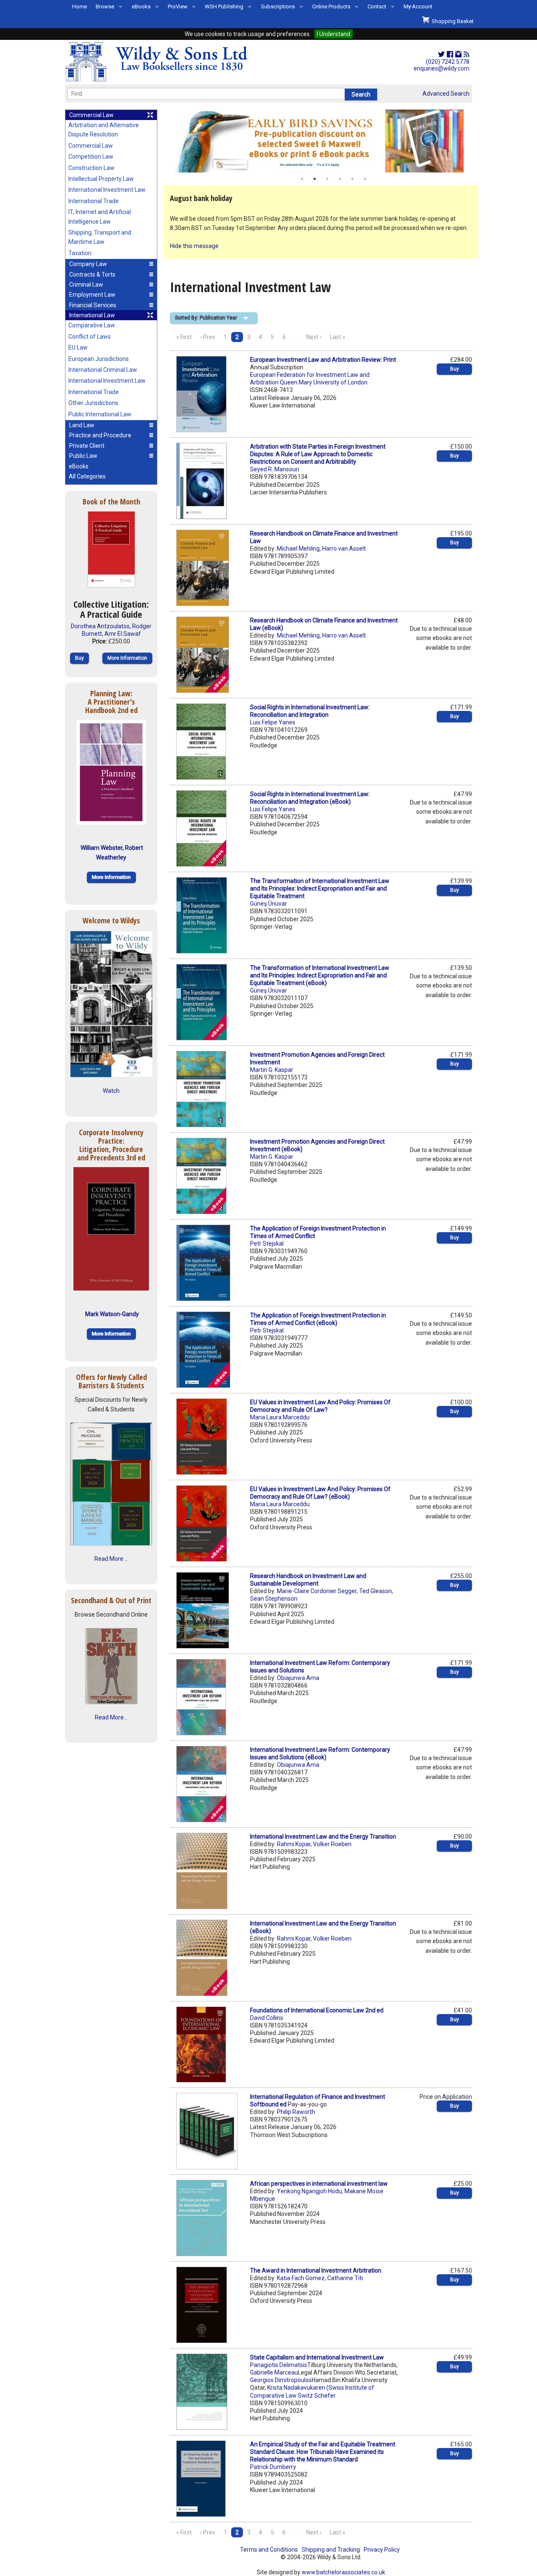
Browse (105, 7)
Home (80, 7)
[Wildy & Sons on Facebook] (450, 55)
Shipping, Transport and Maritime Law (100, 237)
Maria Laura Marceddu (280, 1417)
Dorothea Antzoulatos (100, 626)
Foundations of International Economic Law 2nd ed (317, 2010)
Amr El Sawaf (123, 634)
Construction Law (91, 168)
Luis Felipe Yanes (273, 722)
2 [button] (315, 179)
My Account (418, 7)
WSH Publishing (224, 7)
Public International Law (100, 414)
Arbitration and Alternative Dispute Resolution (104, 130)
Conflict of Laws (90, 337)
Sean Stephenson (274, 1599)
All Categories (87, 476)
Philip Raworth (296, 2112)
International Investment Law (107, 190)
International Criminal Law (103, 370)
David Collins (267, 2018)
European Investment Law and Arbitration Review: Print (323, 360)
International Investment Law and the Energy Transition (323, 1837)
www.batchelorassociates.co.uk (343, 2572)
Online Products (331, 7)
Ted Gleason (375, 1591)
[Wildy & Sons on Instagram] (458, 55)
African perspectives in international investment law (319, 2184)
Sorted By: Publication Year (206, 318)
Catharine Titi (345, 2278)
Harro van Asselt (344, 549)
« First (184, 337)
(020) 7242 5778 (448, 62)
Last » (338, 337)
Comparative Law (92, 325)
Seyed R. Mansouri (275, 469)
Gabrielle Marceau (274, 2372)
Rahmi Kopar (294, 1844)
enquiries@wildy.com (442, 68)
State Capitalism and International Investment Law (317, 2357)
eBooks (141, 7)
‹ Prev (208, 337)
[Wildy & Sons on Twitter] (441, 55)
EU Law (78, 347)
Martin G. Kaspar (272, 1070)
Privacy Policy (382, 2550)
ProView (178, 7)
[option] (321, 141)
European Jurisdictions (99, 359)
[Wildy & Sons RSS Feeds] (467, 55)
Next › (314, 337)
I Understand (334, 34)
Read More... (111, 1717)
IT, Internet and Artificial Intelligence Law (100, 217)
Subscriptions (278, 7)
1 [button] (302, 179)
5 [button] (352, 179)
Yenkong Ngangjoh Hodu (309, 2191)
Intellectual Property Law (101, 179)
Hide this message (194, 246)
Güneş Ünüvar (268, 904)
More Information (127, 658)
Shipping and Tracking (331, 2550)
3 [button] (327, 179)
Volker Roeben (332, 1844)
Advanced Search (446, 94)
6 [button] (365, 179)
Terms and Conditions (269, 2550)
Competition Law (91, 157)
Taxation (80, 253)
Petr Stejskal (267, 1244)
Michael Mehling (298, 549)
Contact (377, 7)
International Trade (94, 201)
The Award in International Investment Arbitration (316, 2270)
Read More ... (111, 1559)
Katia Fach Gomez (301, 2278)
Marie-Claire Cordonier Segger (317, 1591)
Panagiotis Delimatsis (279, 2365)
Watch (111, 1091)
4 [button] (340, 179)
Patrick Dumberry (273, 2467)
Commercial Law (91, 146)
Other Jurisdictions (93, 403)
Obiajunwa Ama (298, 1678)
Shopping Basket (451, 21)
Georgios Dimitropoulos (281, 2380)
